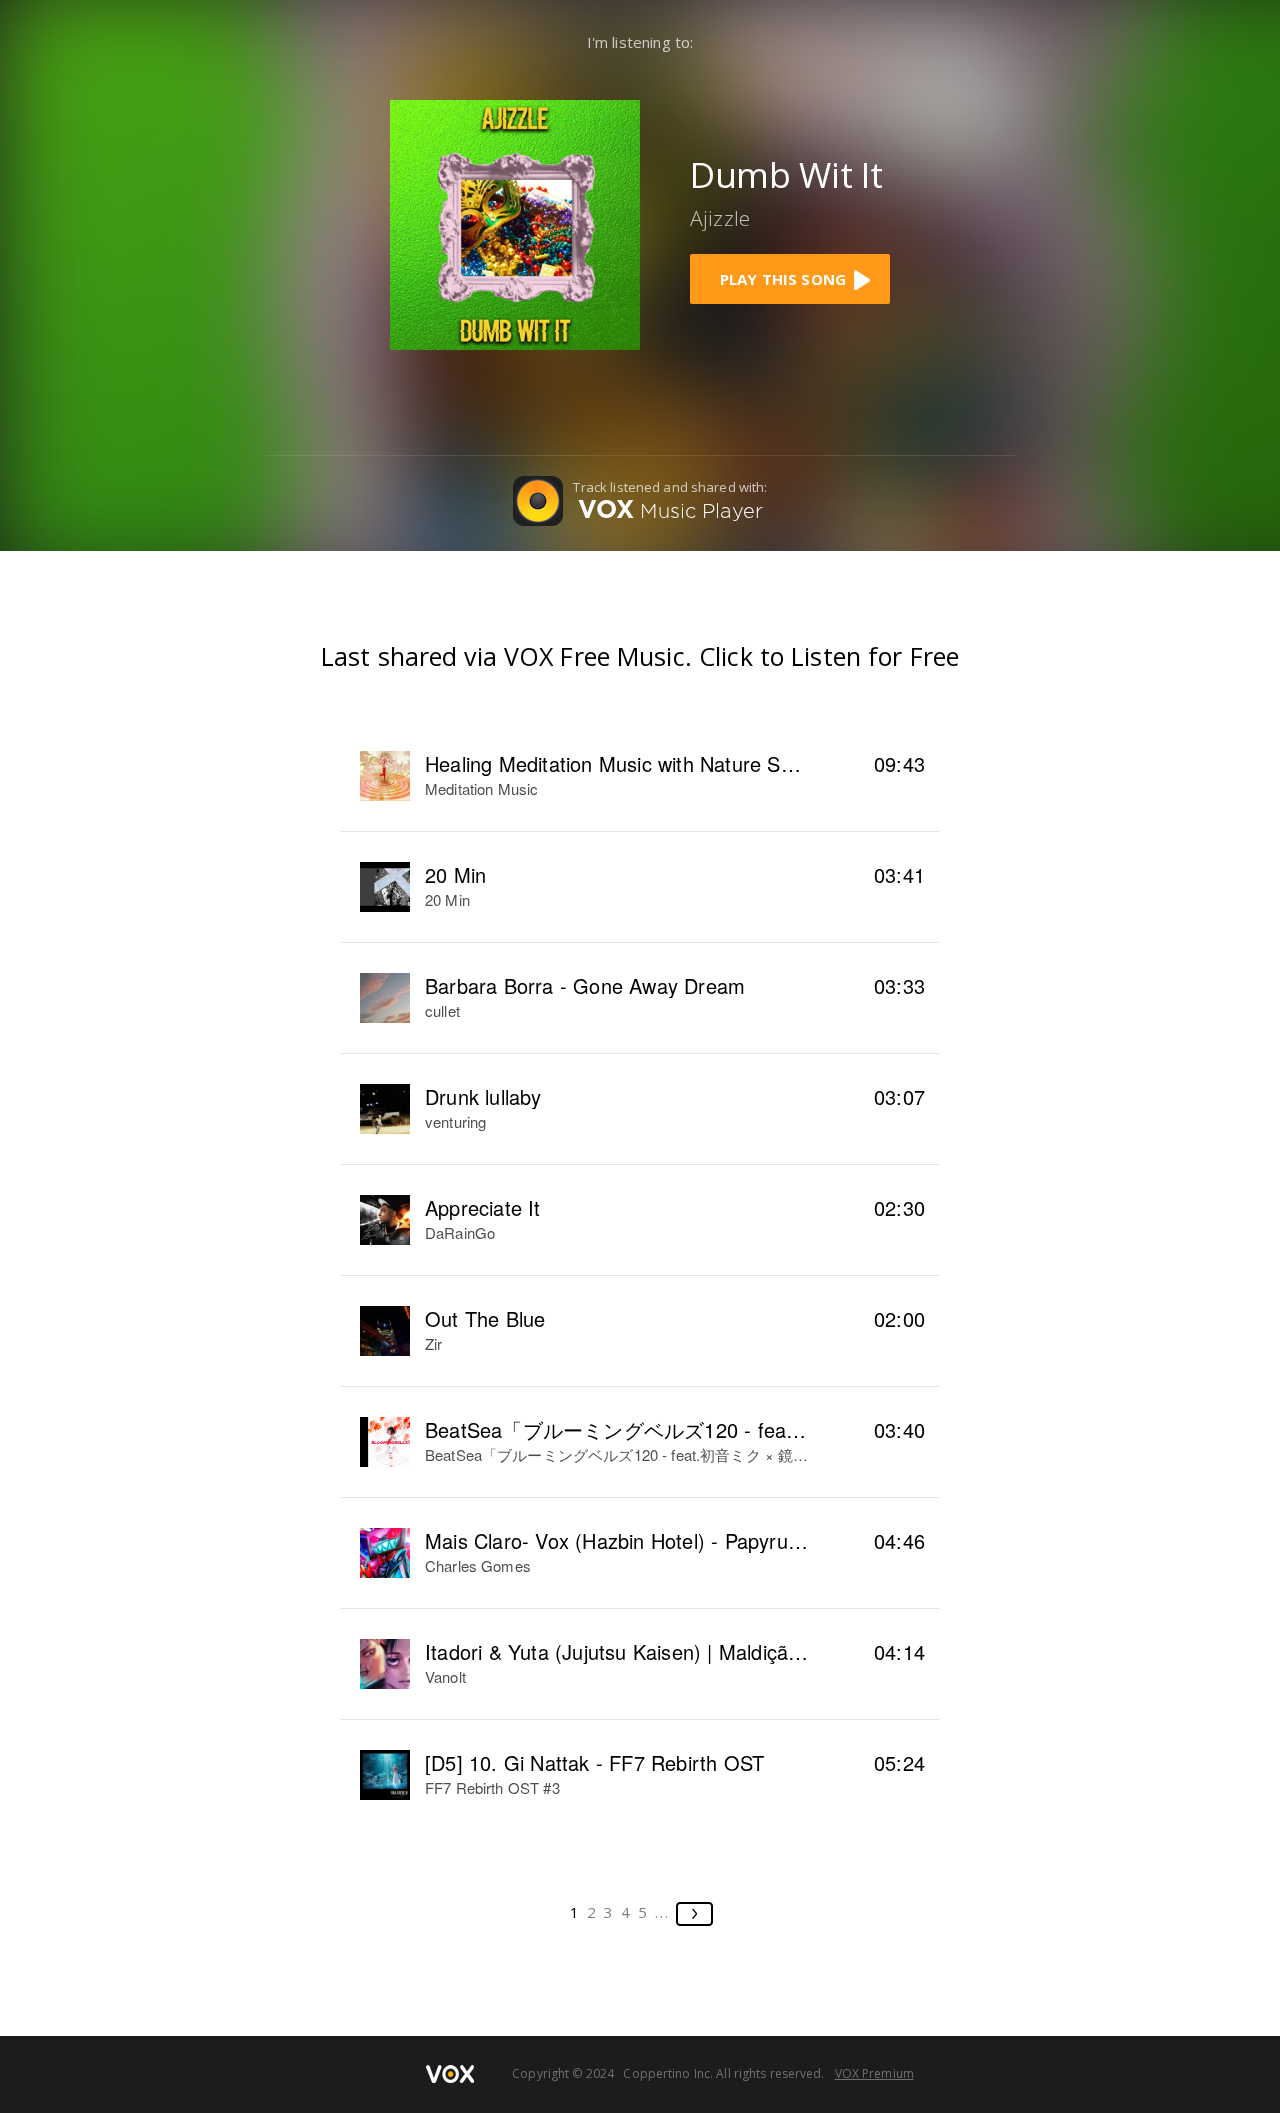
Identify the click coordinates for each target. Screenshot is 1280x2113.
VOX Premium (874, 2073)
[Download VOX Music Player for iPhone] (515, 222)
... (662, 1912)
